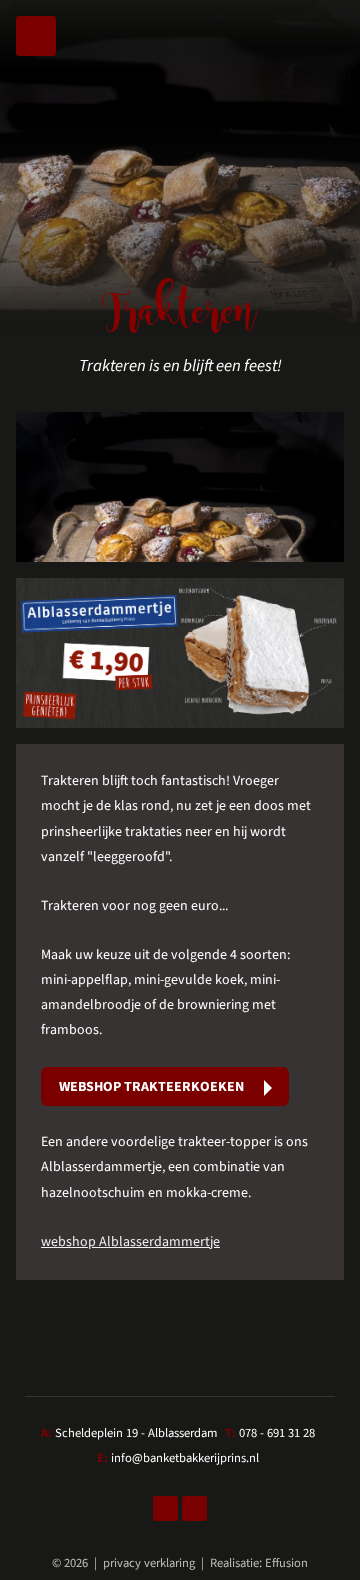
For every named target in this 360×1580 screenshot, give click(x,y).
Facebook (165, 1508)
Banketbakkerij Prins (180, 64)
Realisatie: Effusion (259, 1563)
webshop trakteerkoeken (151, 1087)
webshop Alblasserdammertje (130, 1242)
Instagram (194, 1508)
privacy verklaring (149, 1563)
